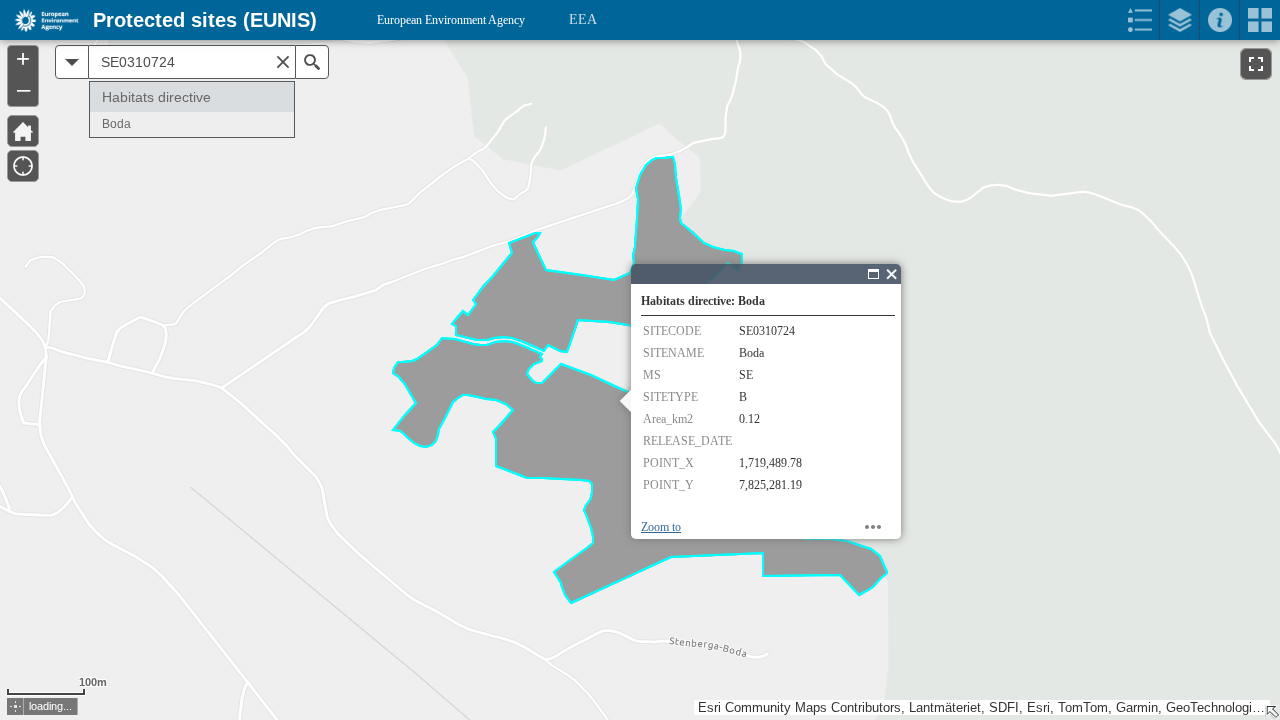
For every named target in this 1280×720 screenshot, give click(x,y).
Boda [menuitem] (116, 124)
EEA (583, 19)
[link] (40, 20)
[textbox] (192, 62)
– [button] (23, 89)
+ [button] (23, 59)
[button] (15, 706)
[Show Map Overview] (1272, 712)
